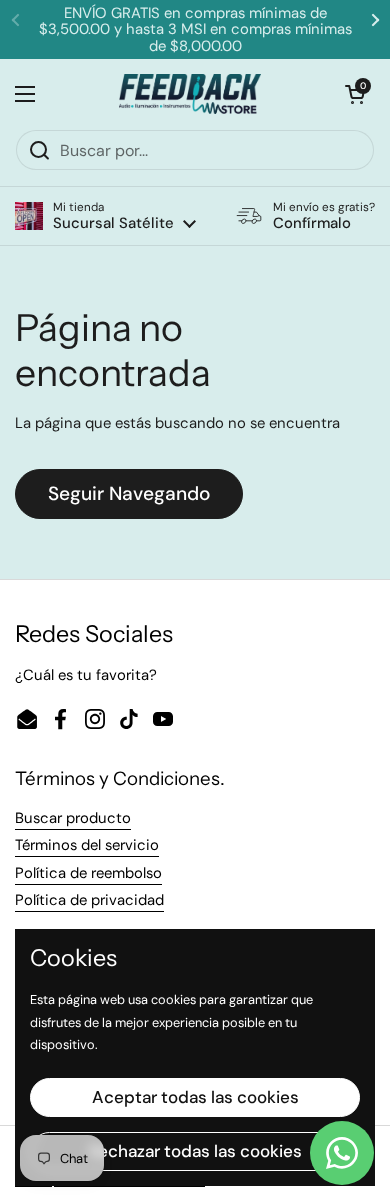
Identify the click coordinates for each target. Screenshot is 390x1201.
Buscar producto (73, 818)
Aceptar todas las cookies (195, 1097)
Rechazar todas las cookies (195, 1151)
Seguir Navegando (129, 493)
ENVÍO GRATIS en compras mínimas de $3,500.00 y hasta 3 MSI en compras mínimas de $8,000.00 (195, 29)
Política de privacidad (89, 900)
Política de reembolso (88, 873)
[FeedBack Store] (190, 94)
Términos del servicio (87, 845)
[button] (105, 216)
